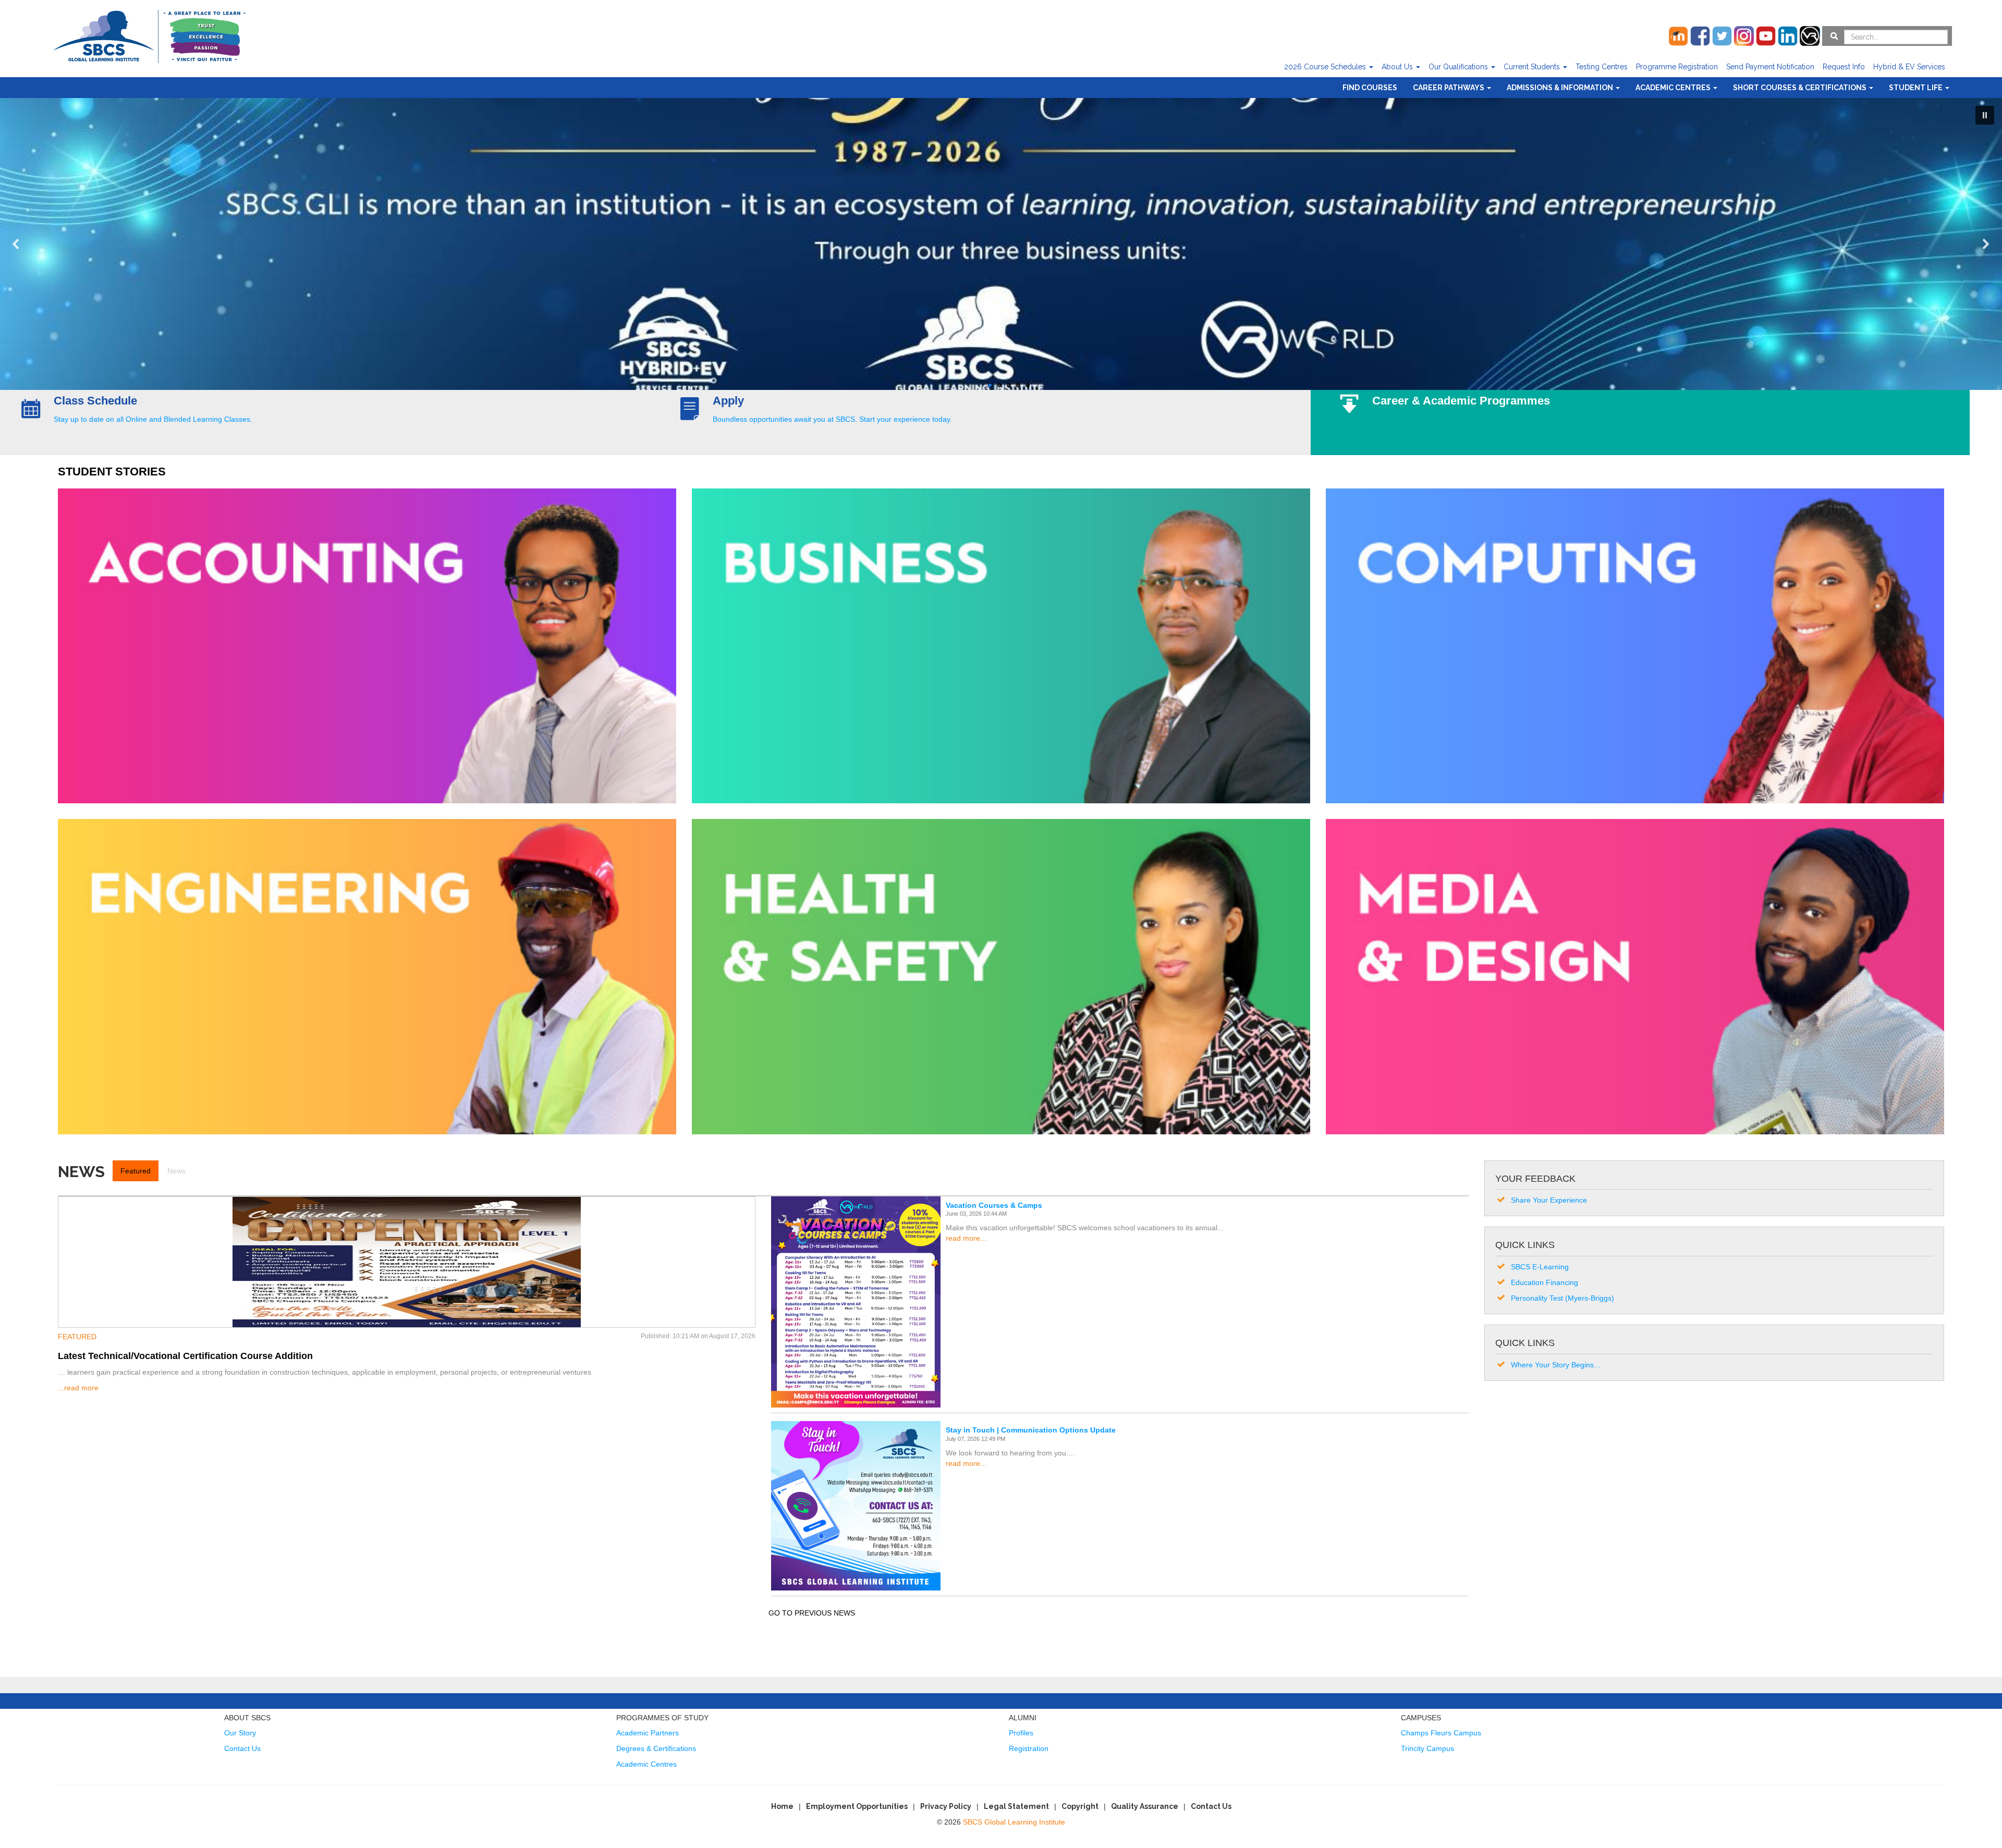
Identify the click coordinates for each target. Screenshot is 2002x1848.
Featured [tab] (136, 1171)
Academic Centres (1674, 88)
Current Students (1533, 67)
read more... (966, 1238)
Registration (1029, 1748)
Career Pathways (1449, 88)
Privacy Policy (946, 1806)
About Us (1398, 67)
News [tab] (176, 1171)
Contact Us (242, 1748)
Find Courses (1370, 88)
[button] (1985, 115)
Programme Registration (1677, 67)
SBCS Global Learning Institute (1014, 1822)
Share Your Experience (1549, 1200)
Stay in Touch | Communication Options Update (1031, 1430)
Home (782, 1806)
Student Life (1916, 88)
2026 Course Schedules (1326, 67)
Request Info (1844, 67)
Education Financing (1545, 1282)
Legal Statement (1016, 1806)
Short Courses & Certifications (1800, 88)
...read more (78, 1388)
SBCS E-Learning (1540, 1267)
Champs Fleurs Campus (1441, 1733)
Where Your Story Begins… (1556, 1365)
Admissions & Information (1561, 88)
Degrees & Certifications (656, 1748)
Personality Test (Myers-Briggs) (1562, 1298)
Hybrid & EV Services (1909, 67)
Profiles (1021, 1733)
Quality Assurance (1145, 1806)
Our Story (240, 1733)
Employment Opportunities (857, 1806)
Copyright (1080, 1806)
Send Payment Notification (1770, 67)
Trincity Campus (1427, 1748)
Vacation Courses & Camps (994, 1205)
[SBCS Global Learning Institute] (149, 35)
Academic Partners (648, 1733)
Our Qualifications (1459, 67)
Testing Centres (1602, 67)
